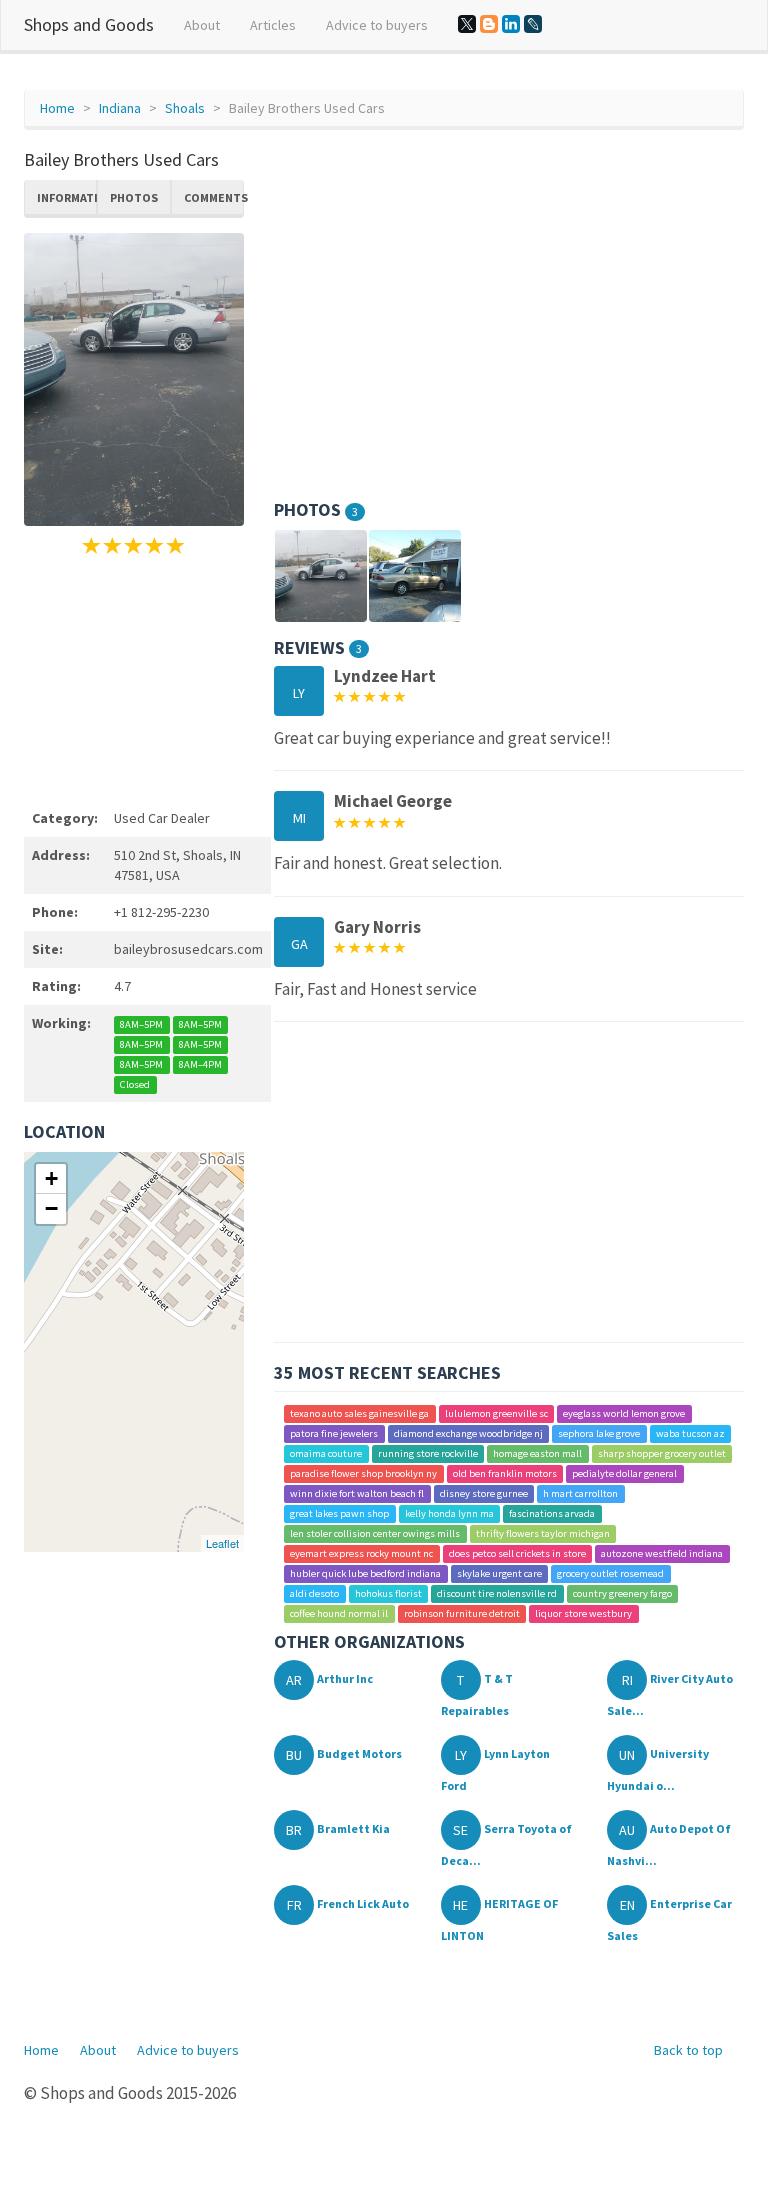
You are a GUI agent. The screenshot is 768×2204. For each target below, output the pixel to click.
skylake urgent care (499, 1573)
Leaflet (222, 1543)
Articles (273, 25)
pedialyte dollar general (624, 1473)
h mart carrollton (580, 1493)
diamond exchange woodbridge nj (468, 1433)
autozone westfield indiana (662, 1553)
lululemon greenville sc (496, 1413)
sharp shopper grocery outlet (662, 1453)
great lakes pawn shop (339, 1513)
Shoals (185, 108)
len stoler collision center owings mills (375, 1533)
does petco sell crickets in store (517, 1553)
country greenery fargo (622, 1593)
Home (57, 108)
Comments (214, 197)
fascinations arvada (552, 1513)
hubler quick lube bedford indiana (365, 1573)
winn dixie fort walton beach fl (357, 1493)
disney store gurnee (484, 1493)
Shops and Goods (89, 24)
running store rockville (428, 1453)
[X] (467, 24)
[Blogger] (489, 24)
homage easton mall (537, 1453)
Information (67, 197)
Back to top (688, 2050)
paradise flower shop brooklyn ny (363, 1473)
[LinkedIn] (511, 24)
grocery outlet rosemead (610, 1573)
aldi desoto (314, 1593)
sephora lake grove (599, 1433)
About (202, 25)
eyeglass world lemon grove (624, 1413)
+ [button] (51, 1178)
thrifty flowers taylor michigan (543, 1533)
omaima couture (326, 1453)
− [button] (51, 1208)
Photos (134, 197)
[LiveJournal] (533, 24)
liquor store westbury (583, 1613)
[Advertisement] (134, 679)
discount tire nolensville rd (497, 1593)
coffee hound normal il (339, 1613)
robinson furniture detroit (462, 1613)
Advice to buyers (377, 25)
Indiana (120, 108)
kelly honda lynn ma (449, 1513)
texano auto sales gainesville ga (359, 1413)
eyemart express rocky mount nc (361, 1553)
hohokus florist (388, 1593)
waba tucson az (690, 1433)
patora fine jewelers (334, 1433)
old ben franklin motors (505, 1473)
